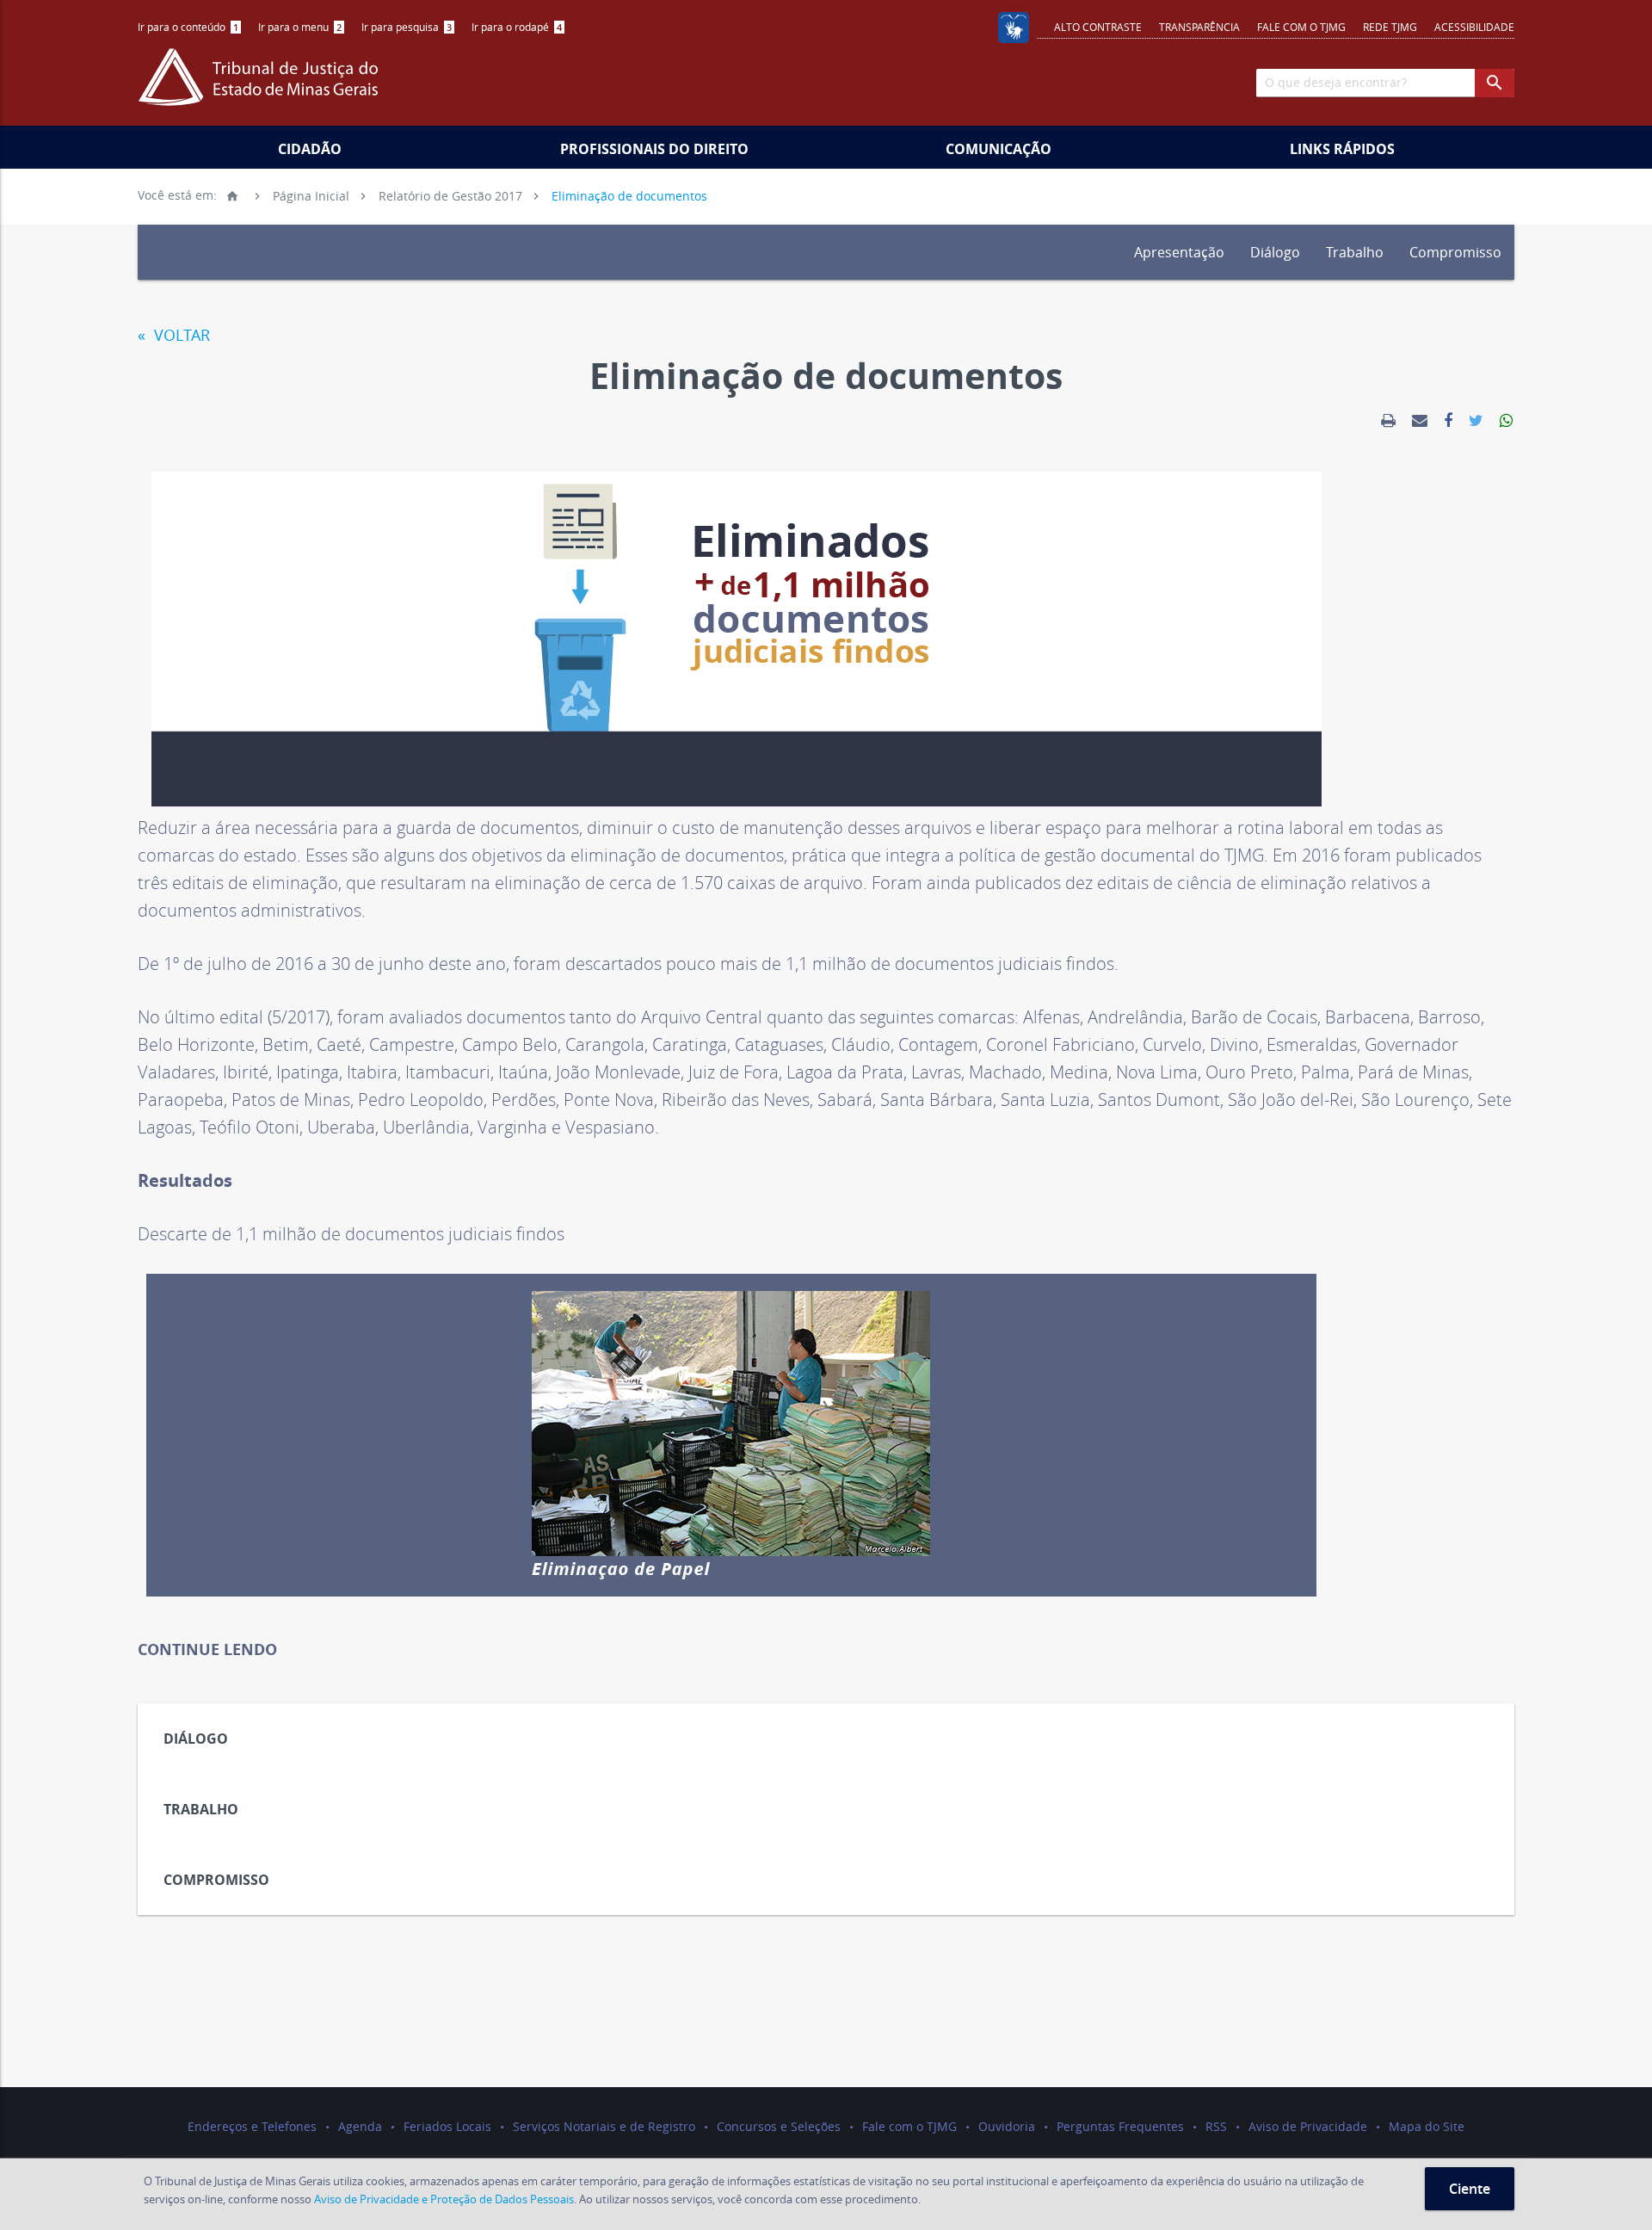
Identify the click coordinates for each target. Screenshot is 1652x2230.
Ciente (1470, 2189)
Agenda (360, 2126)
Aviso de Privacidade (1308, 2126)
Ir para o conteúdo (188, 27)
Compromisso (1455, 252)
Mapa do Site (1427, 2126)
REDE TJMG (1390, 27)
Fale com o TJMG (1301, 27)
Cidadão (310, 149)
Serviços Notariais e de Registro (604, 2126)
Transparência (1199, 27)
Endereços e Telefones (252, 2126)
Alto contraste (1098, 27)
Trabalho (1355, 252)
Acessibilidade (1474, 27)
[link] (1388, 421)
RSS (1216, 2126)
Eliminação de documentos (629, 195)
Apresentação (1179, 252)
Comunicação (999, 149)
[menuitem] (189, 27)
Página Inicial (287, 195)
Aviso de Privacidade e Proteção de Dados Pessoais (444, 2199)
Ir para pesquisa (407, 27)
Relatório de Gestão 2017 (450, 195)
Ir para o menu (300, 27)
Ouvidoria (1007, 2126)
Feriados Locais (447, 2126)
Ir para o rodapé (517, 27)
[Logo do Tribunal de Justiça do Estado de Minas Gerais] (262, 86)
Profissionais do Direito (654, 149)
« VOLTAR (174, 335)
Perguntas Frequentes (1120, 2126)
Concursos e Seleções (779, 2126)
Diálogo (1275, 252)
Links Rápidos (1342, 149)
